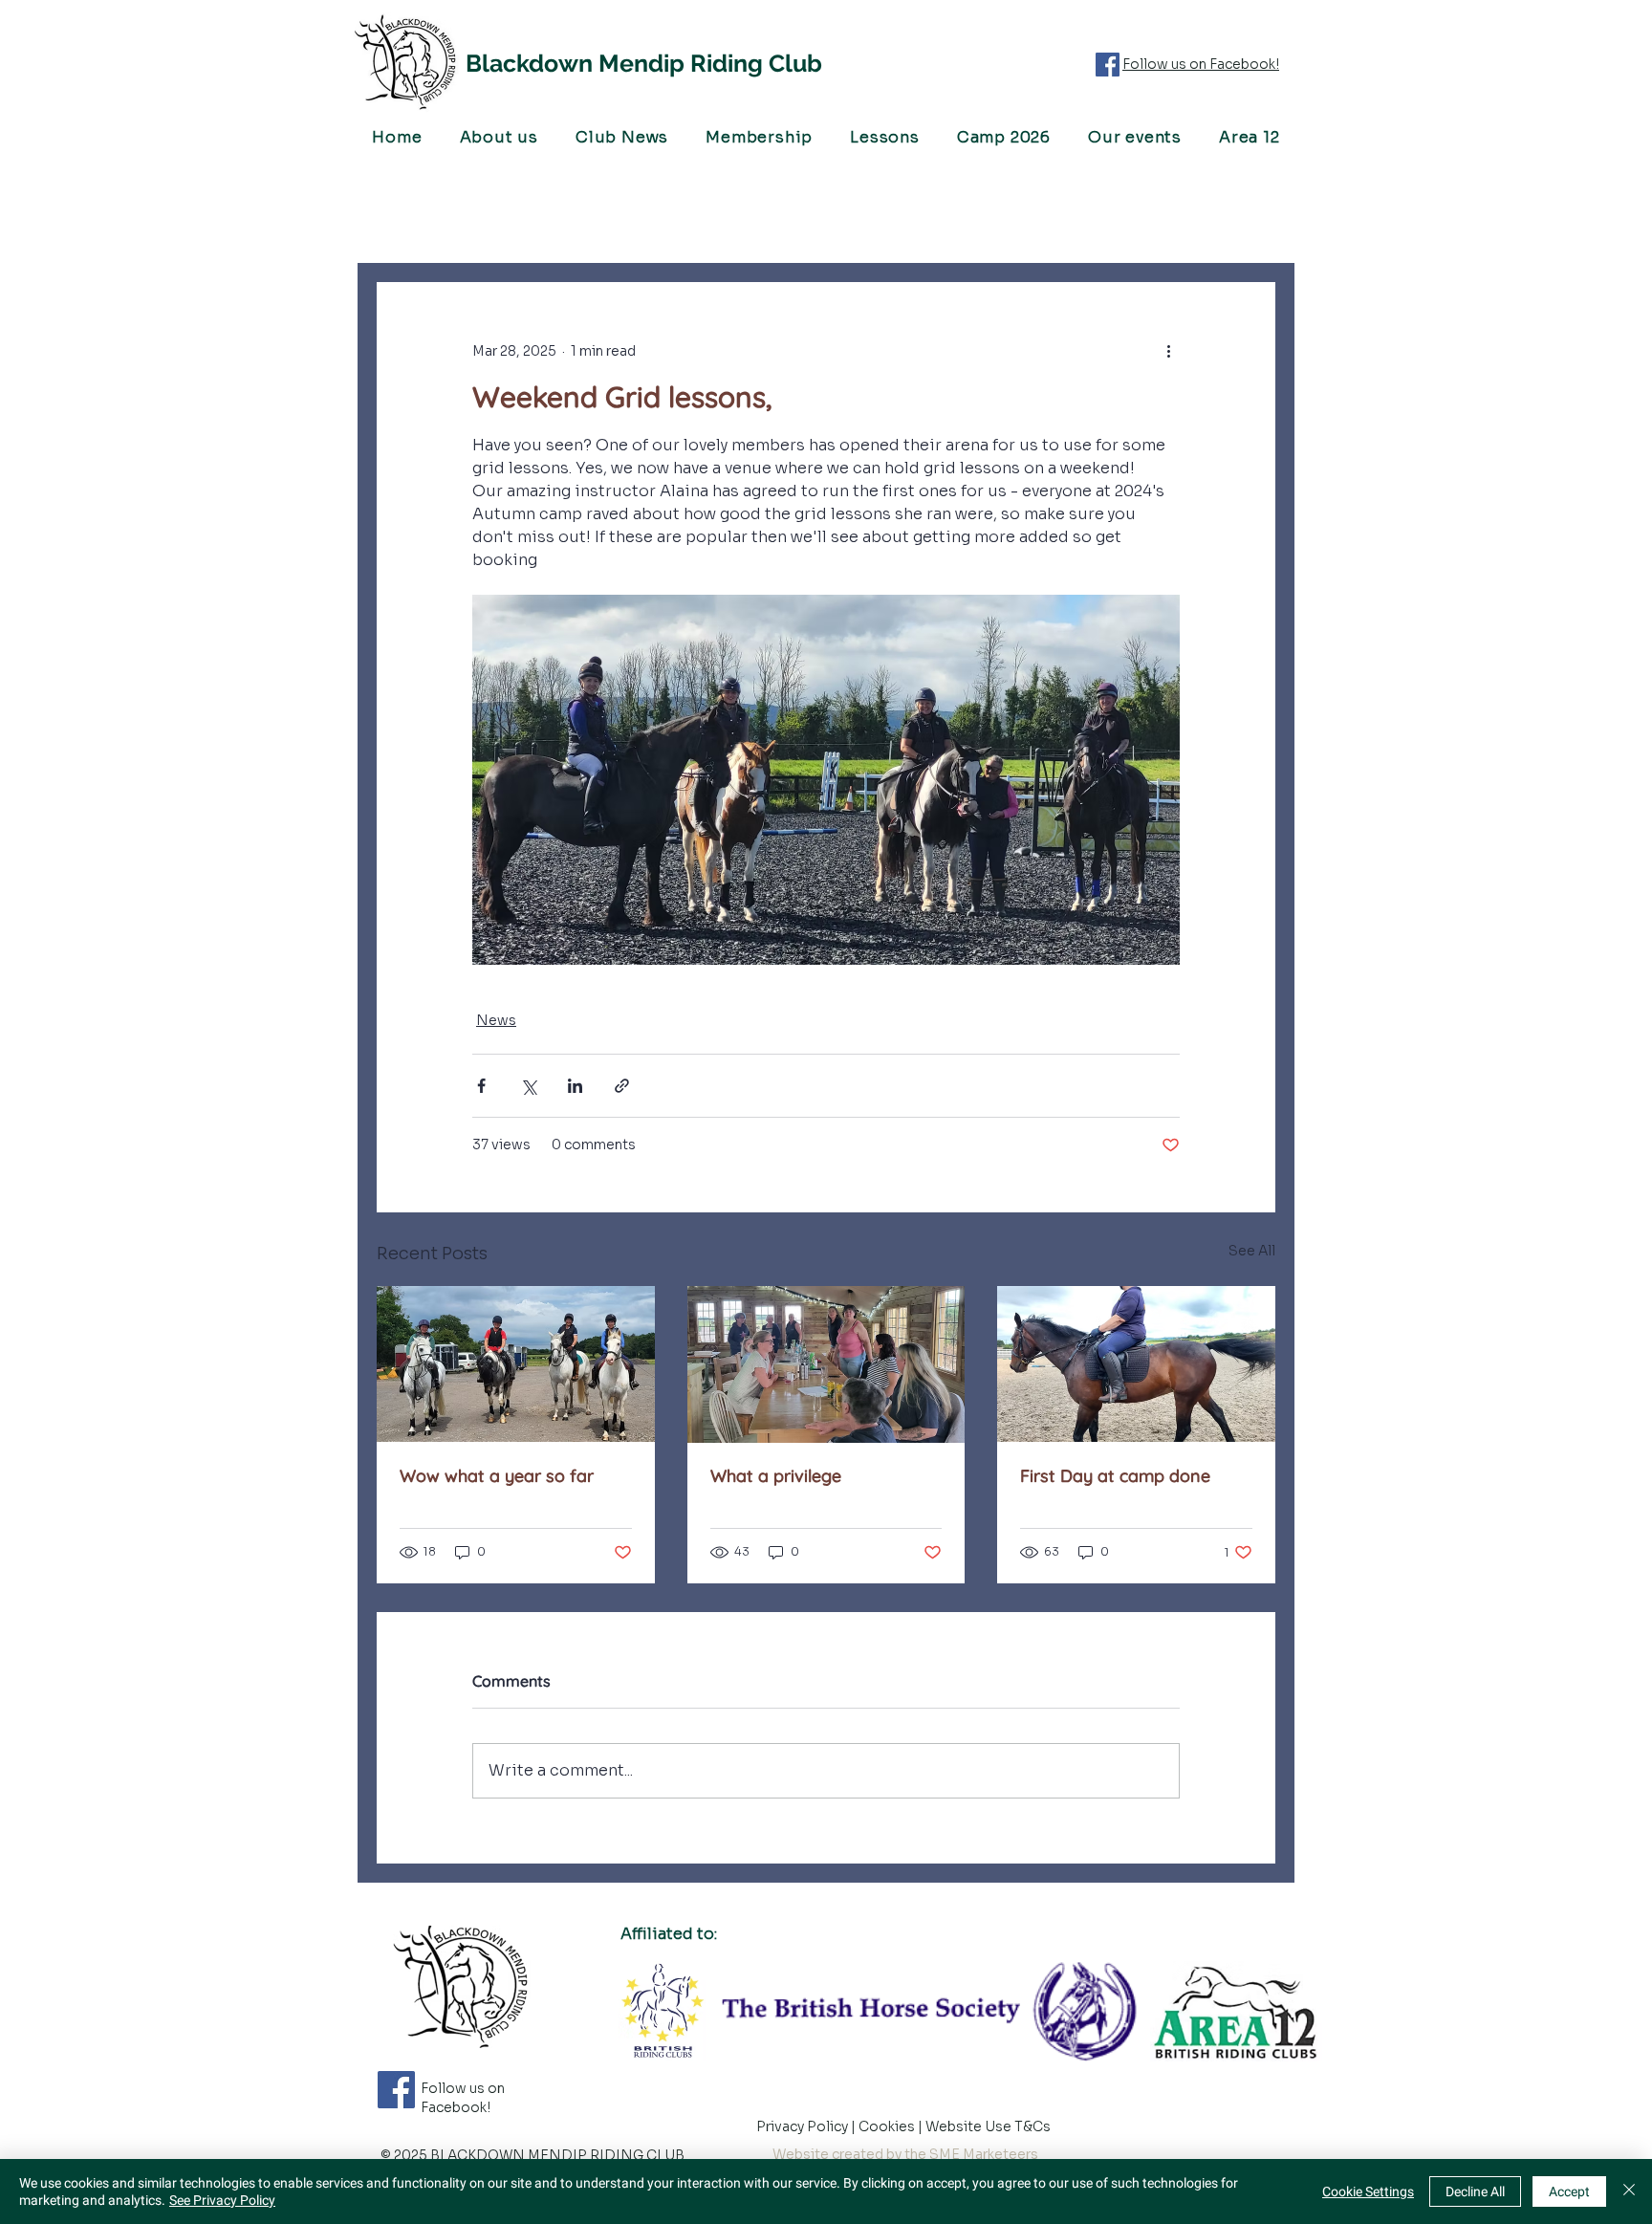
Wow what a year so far (497, 1476)
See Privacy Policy (222, 2200)
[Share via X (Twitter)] (528, 1086)
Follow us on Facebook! (1201, 64)
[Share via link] (622, 1086)
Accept (1569, 2191)
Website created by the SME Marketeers (905, 2154)
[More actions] (1168, 351)
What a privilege (776, 1476)
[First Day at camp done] (1136, 1364)
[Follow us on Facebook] (1108, 65)
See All (1252, 1251)
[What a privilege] (826, 1364)
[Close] (1629, 2191)
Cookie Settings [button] (1368, 2191)
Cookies (888, 2126)
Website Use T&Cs (989, 2126)
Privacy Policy (804, 2126)
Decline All (1475, 2191)
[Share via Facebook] (481, 1086)
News (496, 1020)
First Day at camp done (1115, 1476)
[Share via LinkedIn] (575, 1086)
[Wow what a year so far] (516, 1364)
